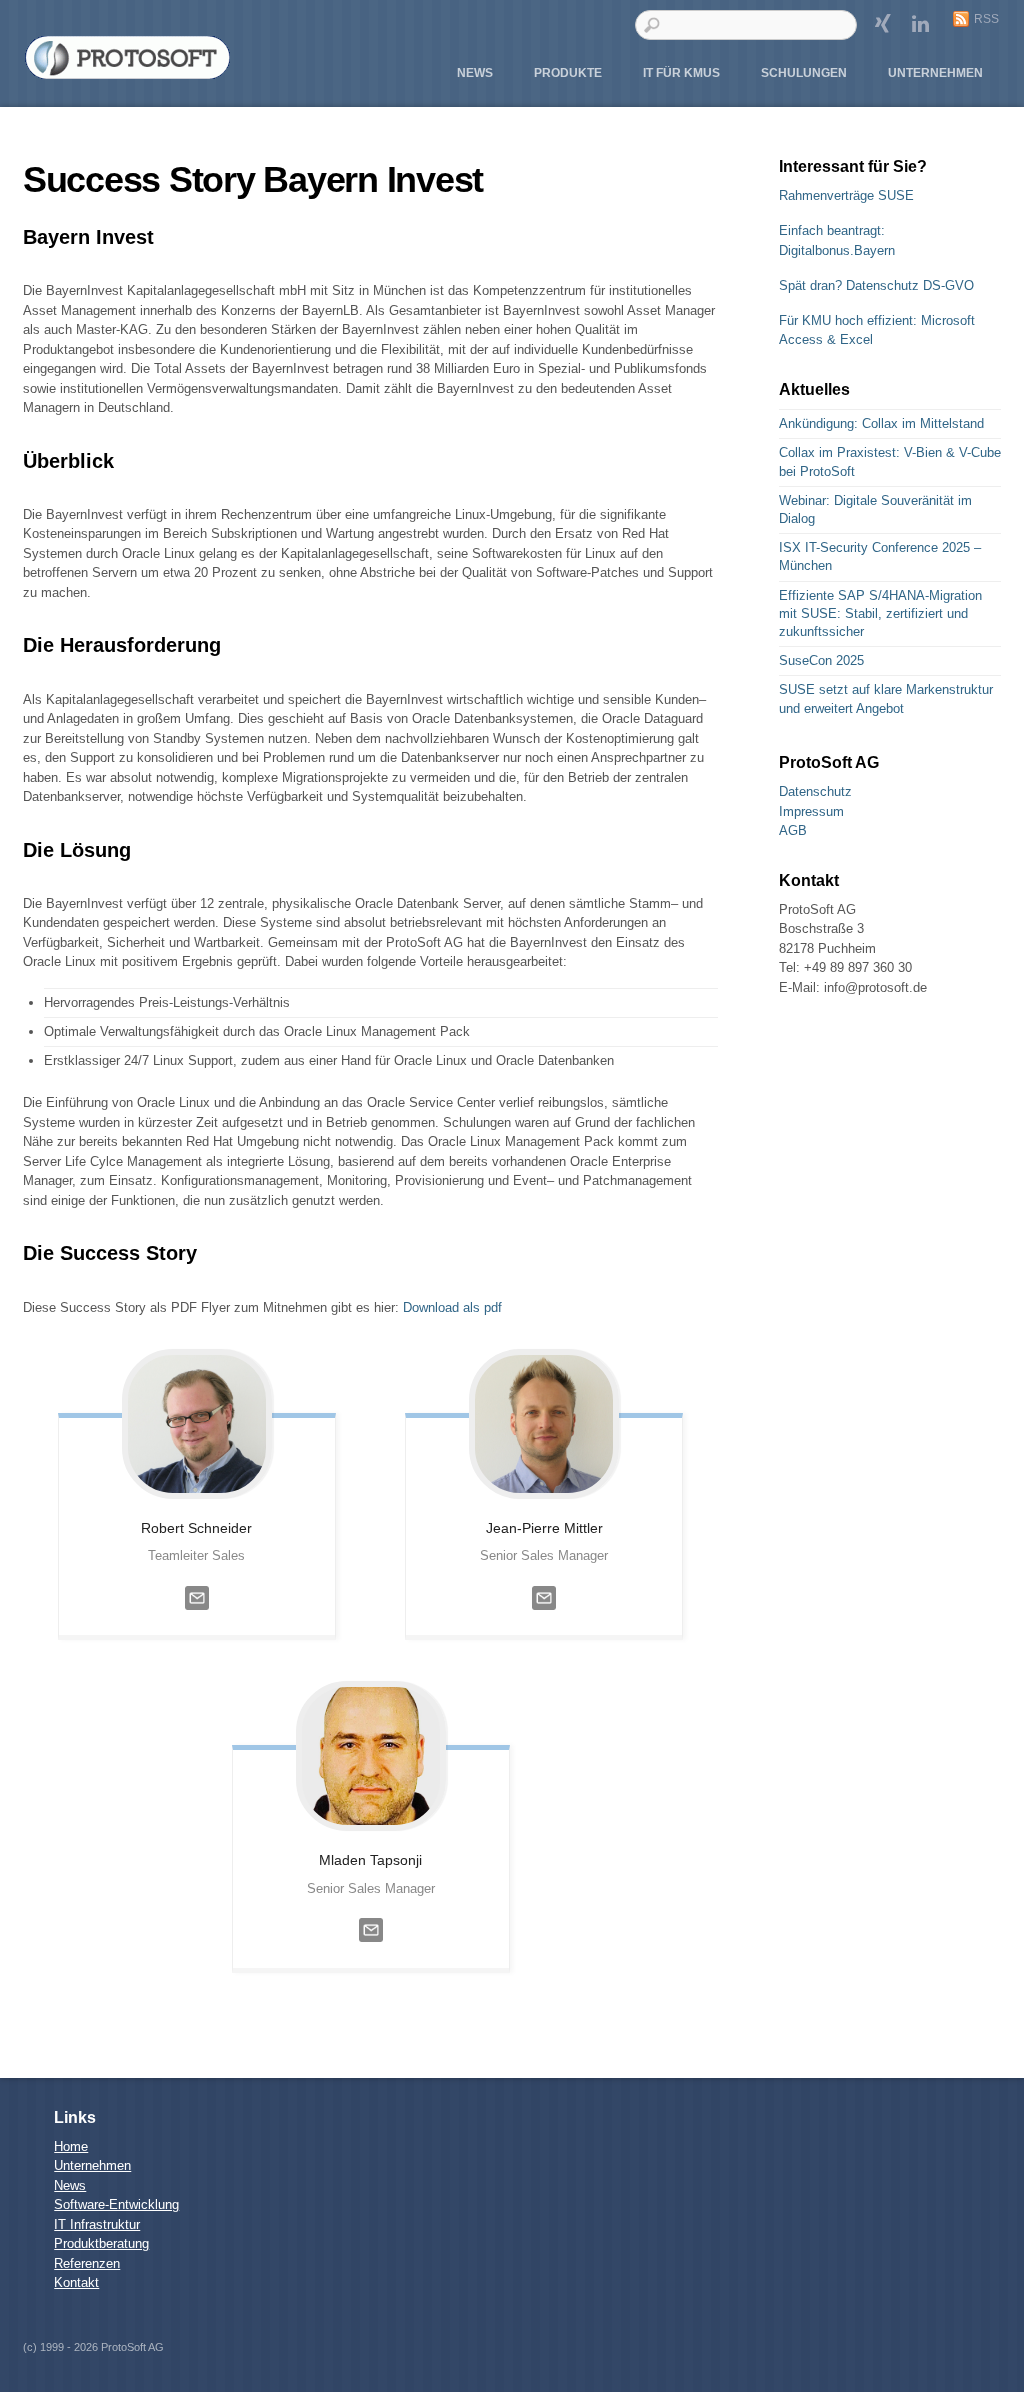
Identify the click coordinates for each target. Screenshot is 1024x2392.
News (475, 73)
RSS (986, 19)
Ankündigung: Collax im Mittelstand (881, 423)
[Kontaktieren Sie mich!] (197, 1615)
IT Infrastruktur (97, 2224)
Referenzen (87, 2263)
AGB (793, 830)
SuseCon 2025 (821, 660)
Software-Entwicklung (116, 2204)
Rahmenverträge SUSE (846, 195)
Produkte (568, 73)
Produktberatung (101, 2243)
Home (71, 2146)
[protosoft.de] (128, 73)
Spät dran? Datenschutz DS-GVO (876, 285)
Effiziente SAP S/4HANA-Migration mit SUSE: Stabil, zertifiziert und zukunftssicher (880, 613)
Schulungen (804, 73)
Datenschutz (815, 791)
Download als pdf (452, 1307)
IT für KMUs (681, 73)
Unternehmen (935, 73)
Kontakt (76, 2282)
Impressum (811, 811)
